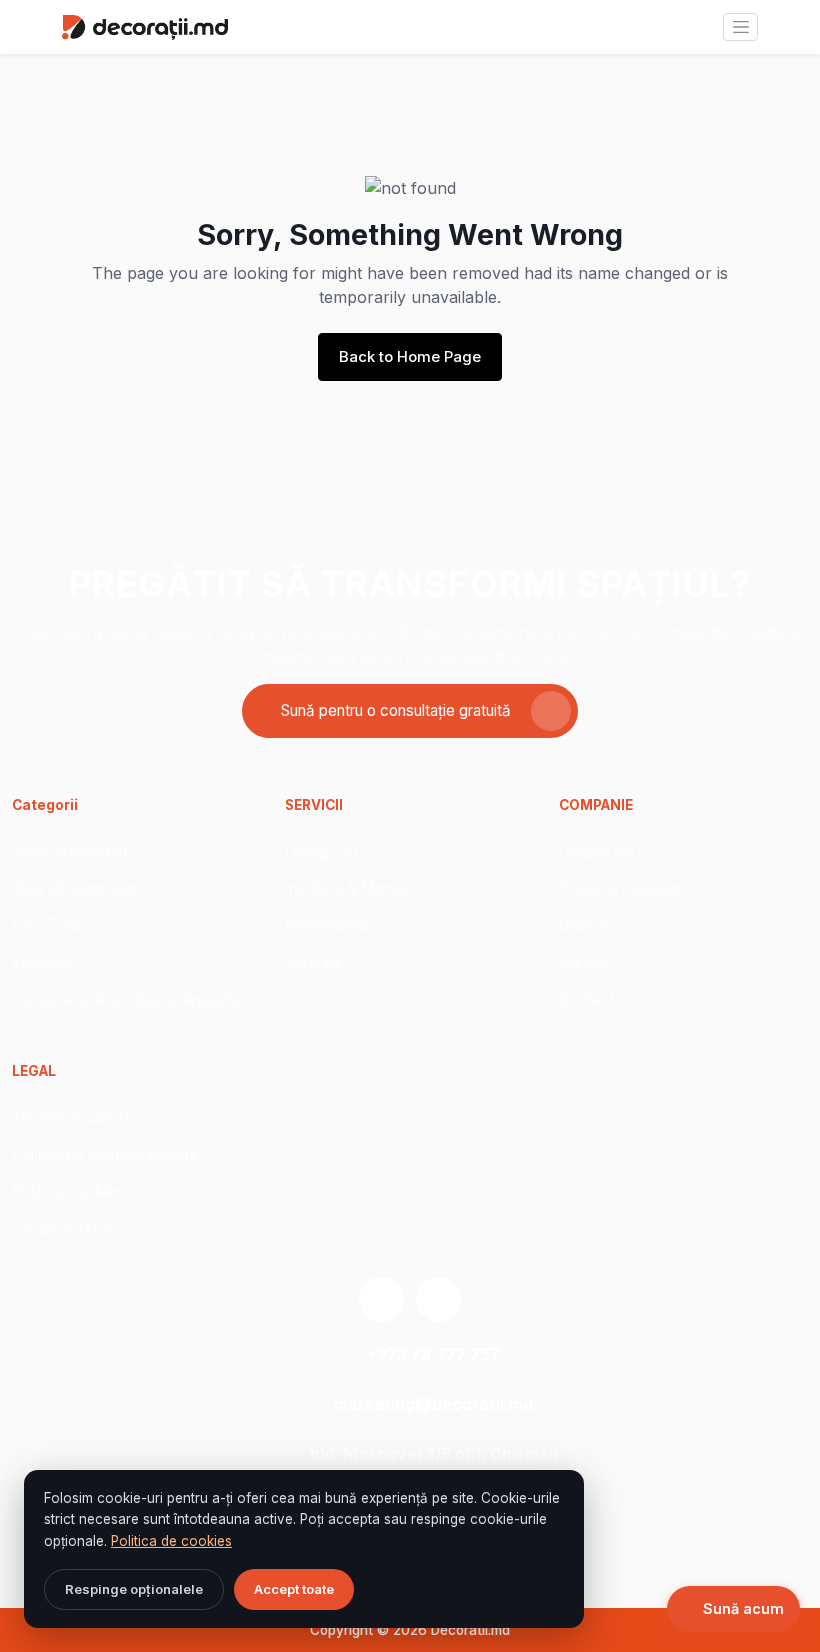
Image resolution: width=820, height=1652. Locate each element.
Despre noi (596, 852)
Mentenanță (326, 925)
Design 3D (321, 852)
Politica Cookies (67, 1191)
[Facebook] (438, 1299)
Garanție (313, 962)
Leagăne (42, 962)
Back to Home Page (410, 356)
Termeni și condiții (74, 1117)
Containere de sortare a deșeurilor (129, 999)
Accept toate (294, 1589)
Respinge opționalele (134, 1589)
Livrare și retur (61, 1228)
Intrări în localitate (72, 852)
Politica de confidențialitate (105, 1154)
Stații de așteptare (74, 888)
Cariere (584, 962)
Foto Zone (47, 925)
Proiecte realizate (619, 888)
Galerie (583, 925)
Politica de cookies (171, 1541)
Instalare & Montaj (346, 888)
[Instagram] (381, 1299)
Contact (586, 999)
